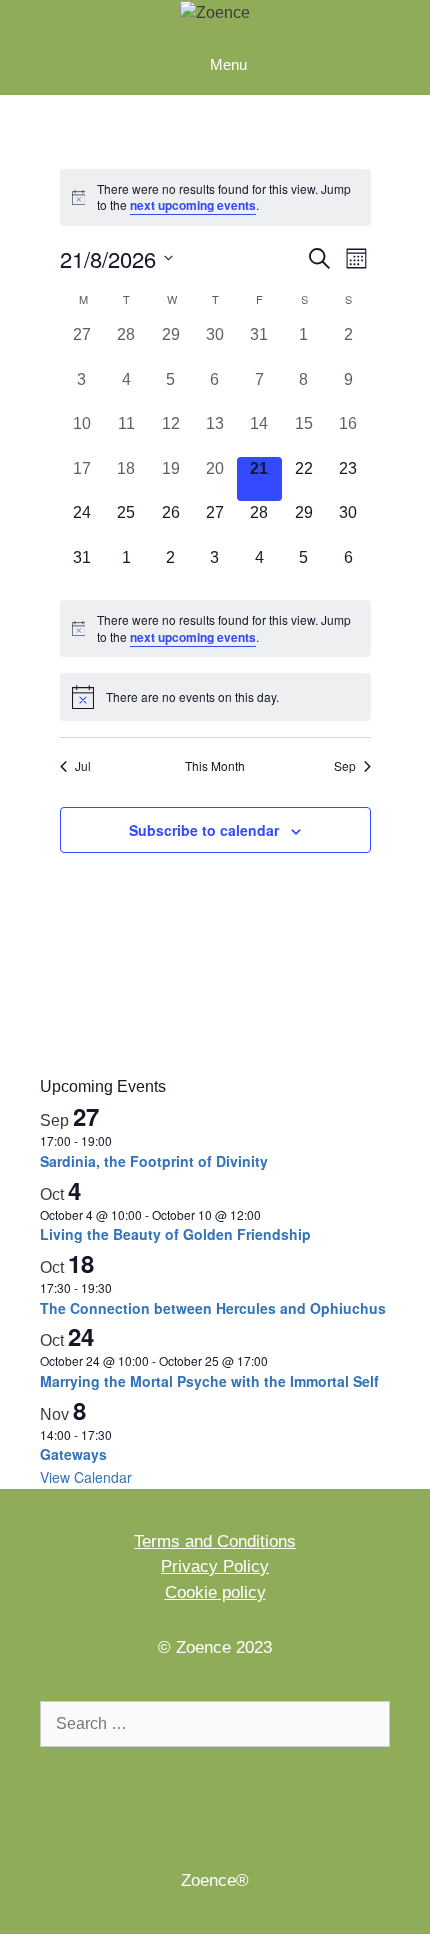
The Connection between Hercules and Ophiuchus (213, 1308)
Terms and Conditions (215, 1541)
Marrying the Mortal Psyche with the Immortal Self (209, 1381)
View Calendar (86, 1477)
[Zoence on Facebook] (187, 1812)
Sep (345, 766)
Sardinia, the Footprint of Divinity (154, 1161)
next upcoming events (193, 205)
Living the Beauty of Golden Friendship (175, 1234)
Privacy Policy (215, 1566)
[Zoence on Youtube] (242, 1813)
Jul (83, 766)
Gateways (73, 1454)
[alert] (215, 197)
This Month (215, 766)
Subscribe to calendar (204, 830)
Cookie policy (215, 1592)
